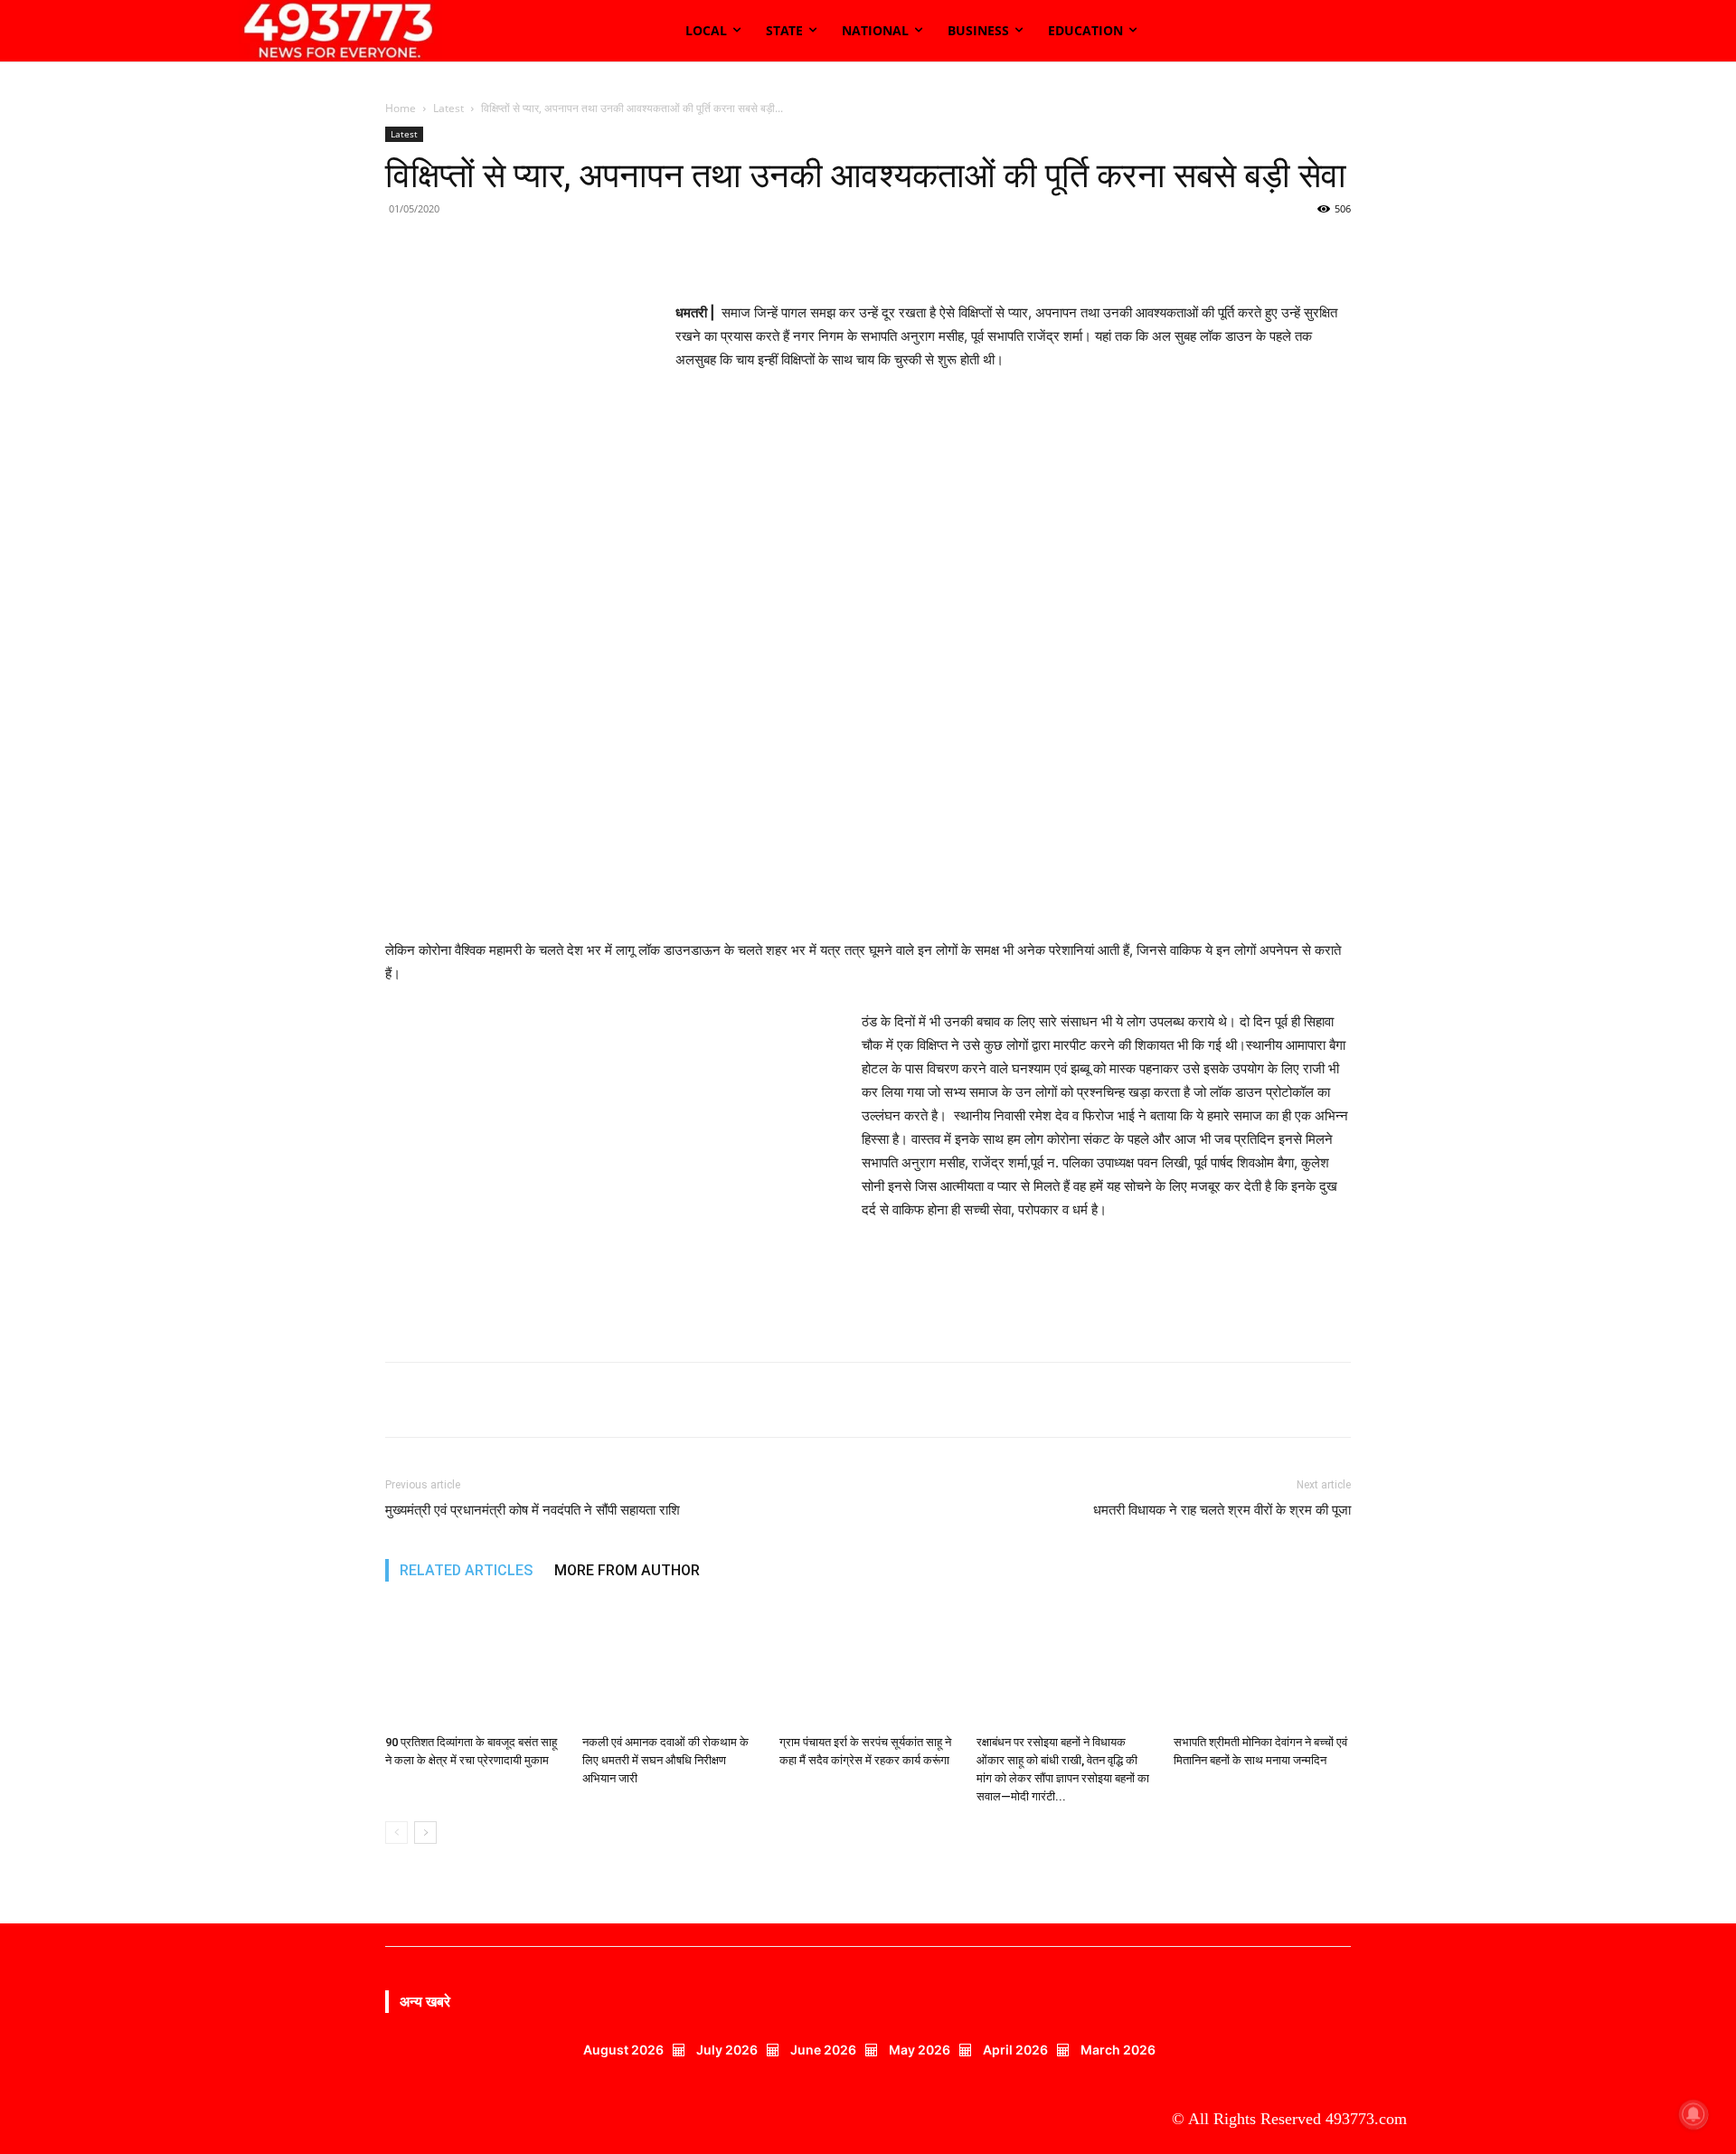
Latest (448, 108)
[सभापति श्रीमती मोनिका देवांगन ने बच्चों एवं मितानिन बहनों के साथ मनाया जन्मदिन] (1262, 1666)
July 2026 (727, 2050)
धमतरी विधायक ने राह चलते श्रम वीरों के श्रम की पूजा (1222, 1510)
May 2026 (920, 2050)
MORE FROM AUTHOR (627, 1570)
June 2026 (823, 2050)
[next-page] (425, 1833)
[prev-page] (396, 1833)
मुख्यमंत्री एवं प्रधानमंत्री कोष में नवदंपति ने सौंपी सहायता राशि (533, 1510)
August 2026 (623, 2050)
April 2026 (1015, 2050)
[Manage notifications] (1694, 2114)
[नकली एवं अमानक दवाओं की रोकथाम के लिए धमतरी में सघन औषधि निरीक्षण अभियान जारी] (671, 1666)
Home (401, 108)
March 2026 (1118, 2050)
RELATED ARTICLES (466, 1570)
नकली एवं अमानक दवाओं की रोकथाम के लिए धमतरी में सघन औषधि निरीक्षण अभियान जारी (665, 1760)
